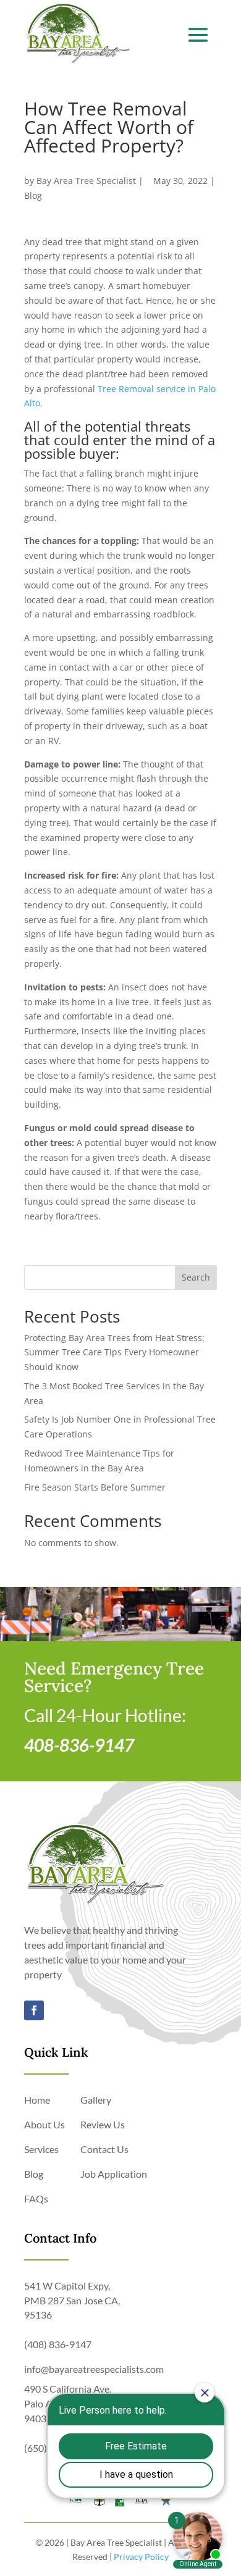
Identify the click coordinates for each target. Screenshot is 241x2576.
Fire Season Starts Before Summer (95, 1487)
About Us (44, 2124)
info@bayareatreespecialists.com (94, 2369)
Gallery (96, 2100)
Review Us (103, 2124)
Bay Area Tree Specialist (86, 181)
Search (196, 1277)
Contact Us (104, 2149)
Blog (33, 195)
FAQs (36, 2198)
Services (41, 2149)
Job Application (114, 2174)
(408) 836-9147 (58, 2344)
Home (37, 2100)
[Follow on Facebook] (34, 2010)
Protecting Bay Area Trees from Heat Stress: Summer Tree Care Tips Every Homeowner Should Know (114, 1353)
